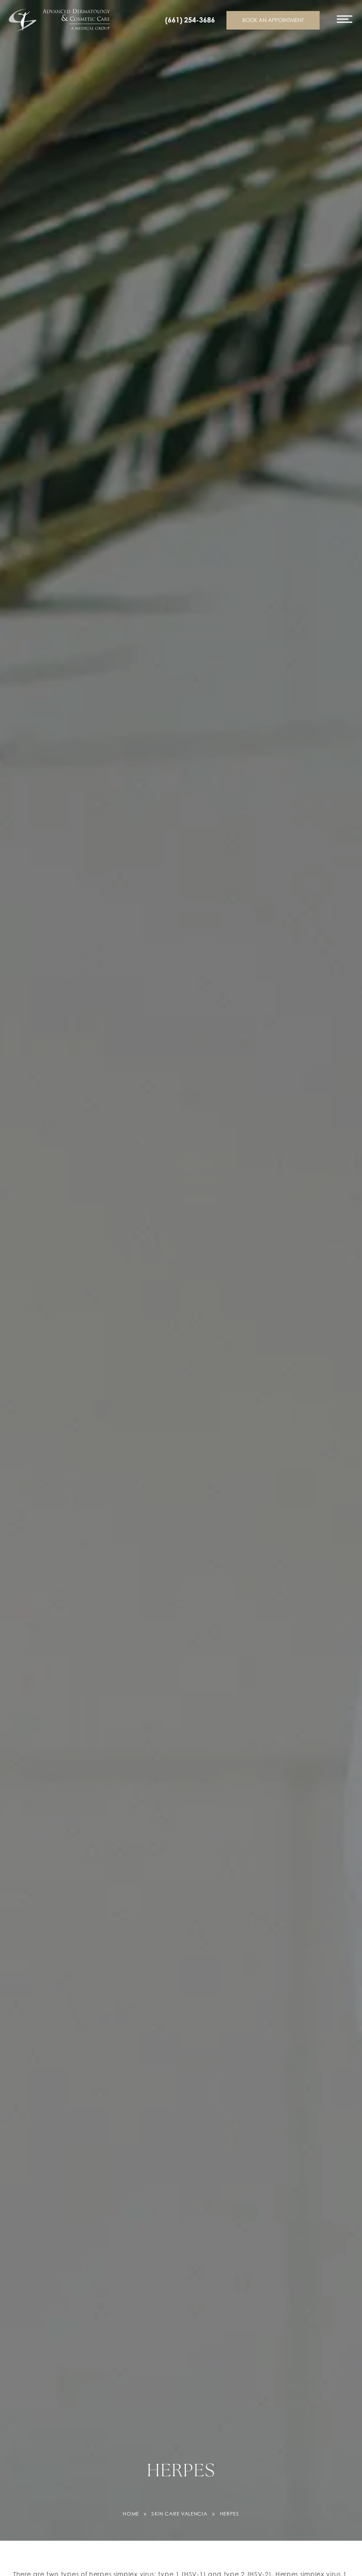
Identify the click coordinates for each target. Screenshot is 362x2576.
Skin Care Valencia (179, 2514)
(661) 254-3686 (190, 20)
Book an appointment (273, 20)
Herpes (230, 2514)
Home (131, 2514)
